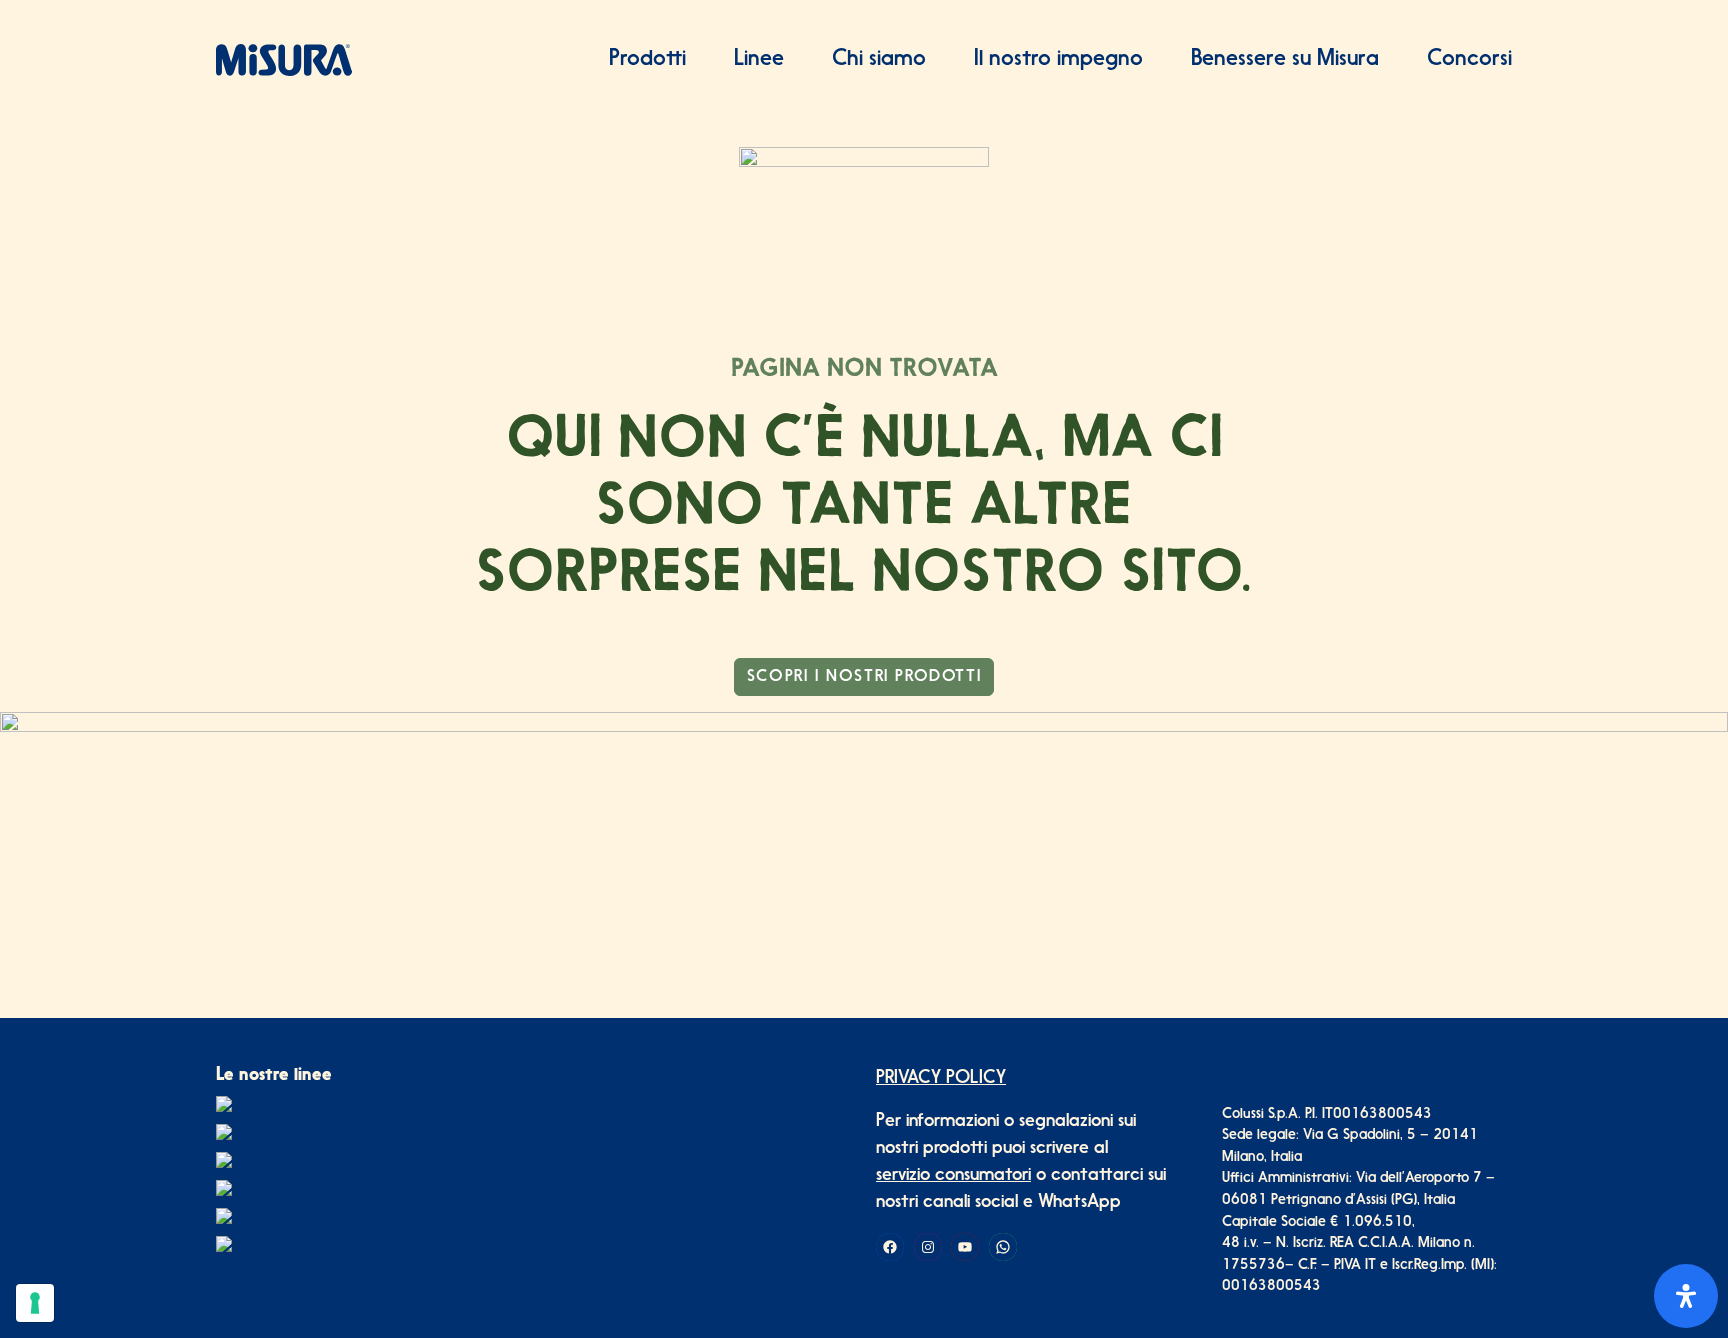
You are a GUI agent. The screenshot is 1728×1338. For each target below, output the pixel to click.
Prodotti (647, 59)
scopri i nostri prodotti (864, 677)
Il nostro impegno (1058, 59)
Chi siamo (879, 59)
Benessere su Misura (1285, 59)
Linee (759, 59)
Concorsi (1469, 59)
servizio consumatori (953, 1176)
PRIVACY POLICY (941, 1079)
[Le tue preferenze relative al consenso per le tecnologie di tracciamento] (35, 1303)
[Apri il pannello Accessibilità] (1686, 1296)
